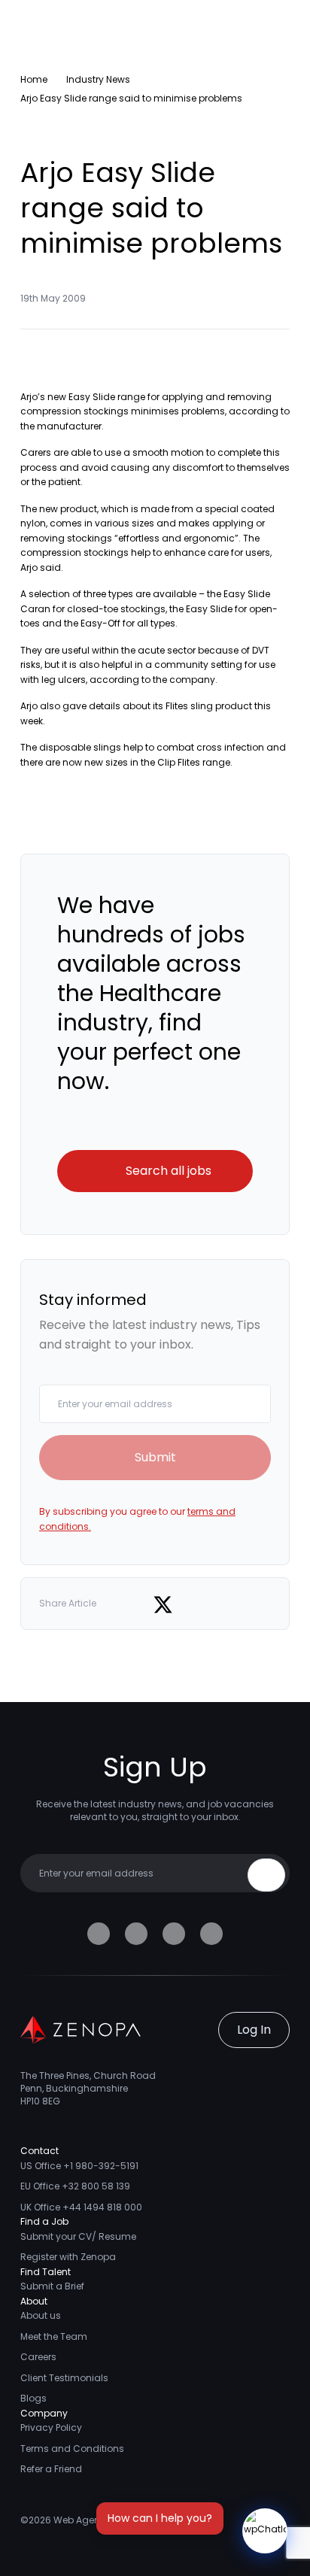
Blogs (33, 2398)
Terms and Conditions (72, 2449)
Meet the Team (54, 2336)
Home (34, 79)
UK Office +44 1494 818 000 (81, 2207)
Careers (38, 2357)
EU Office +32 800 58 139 (75, 2186)
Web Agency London (101, 2520)
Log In (254, 2030)
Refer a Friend (51, 2469)
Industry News (98, 79)
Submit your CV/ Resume (78, 2236)
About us (41, 2315)
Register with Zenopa (68, 2257)
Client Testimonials (64, 2378)
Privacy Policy (51, 2427)
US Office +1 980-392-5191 (79, 2166)
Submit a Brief (52, 2286)
